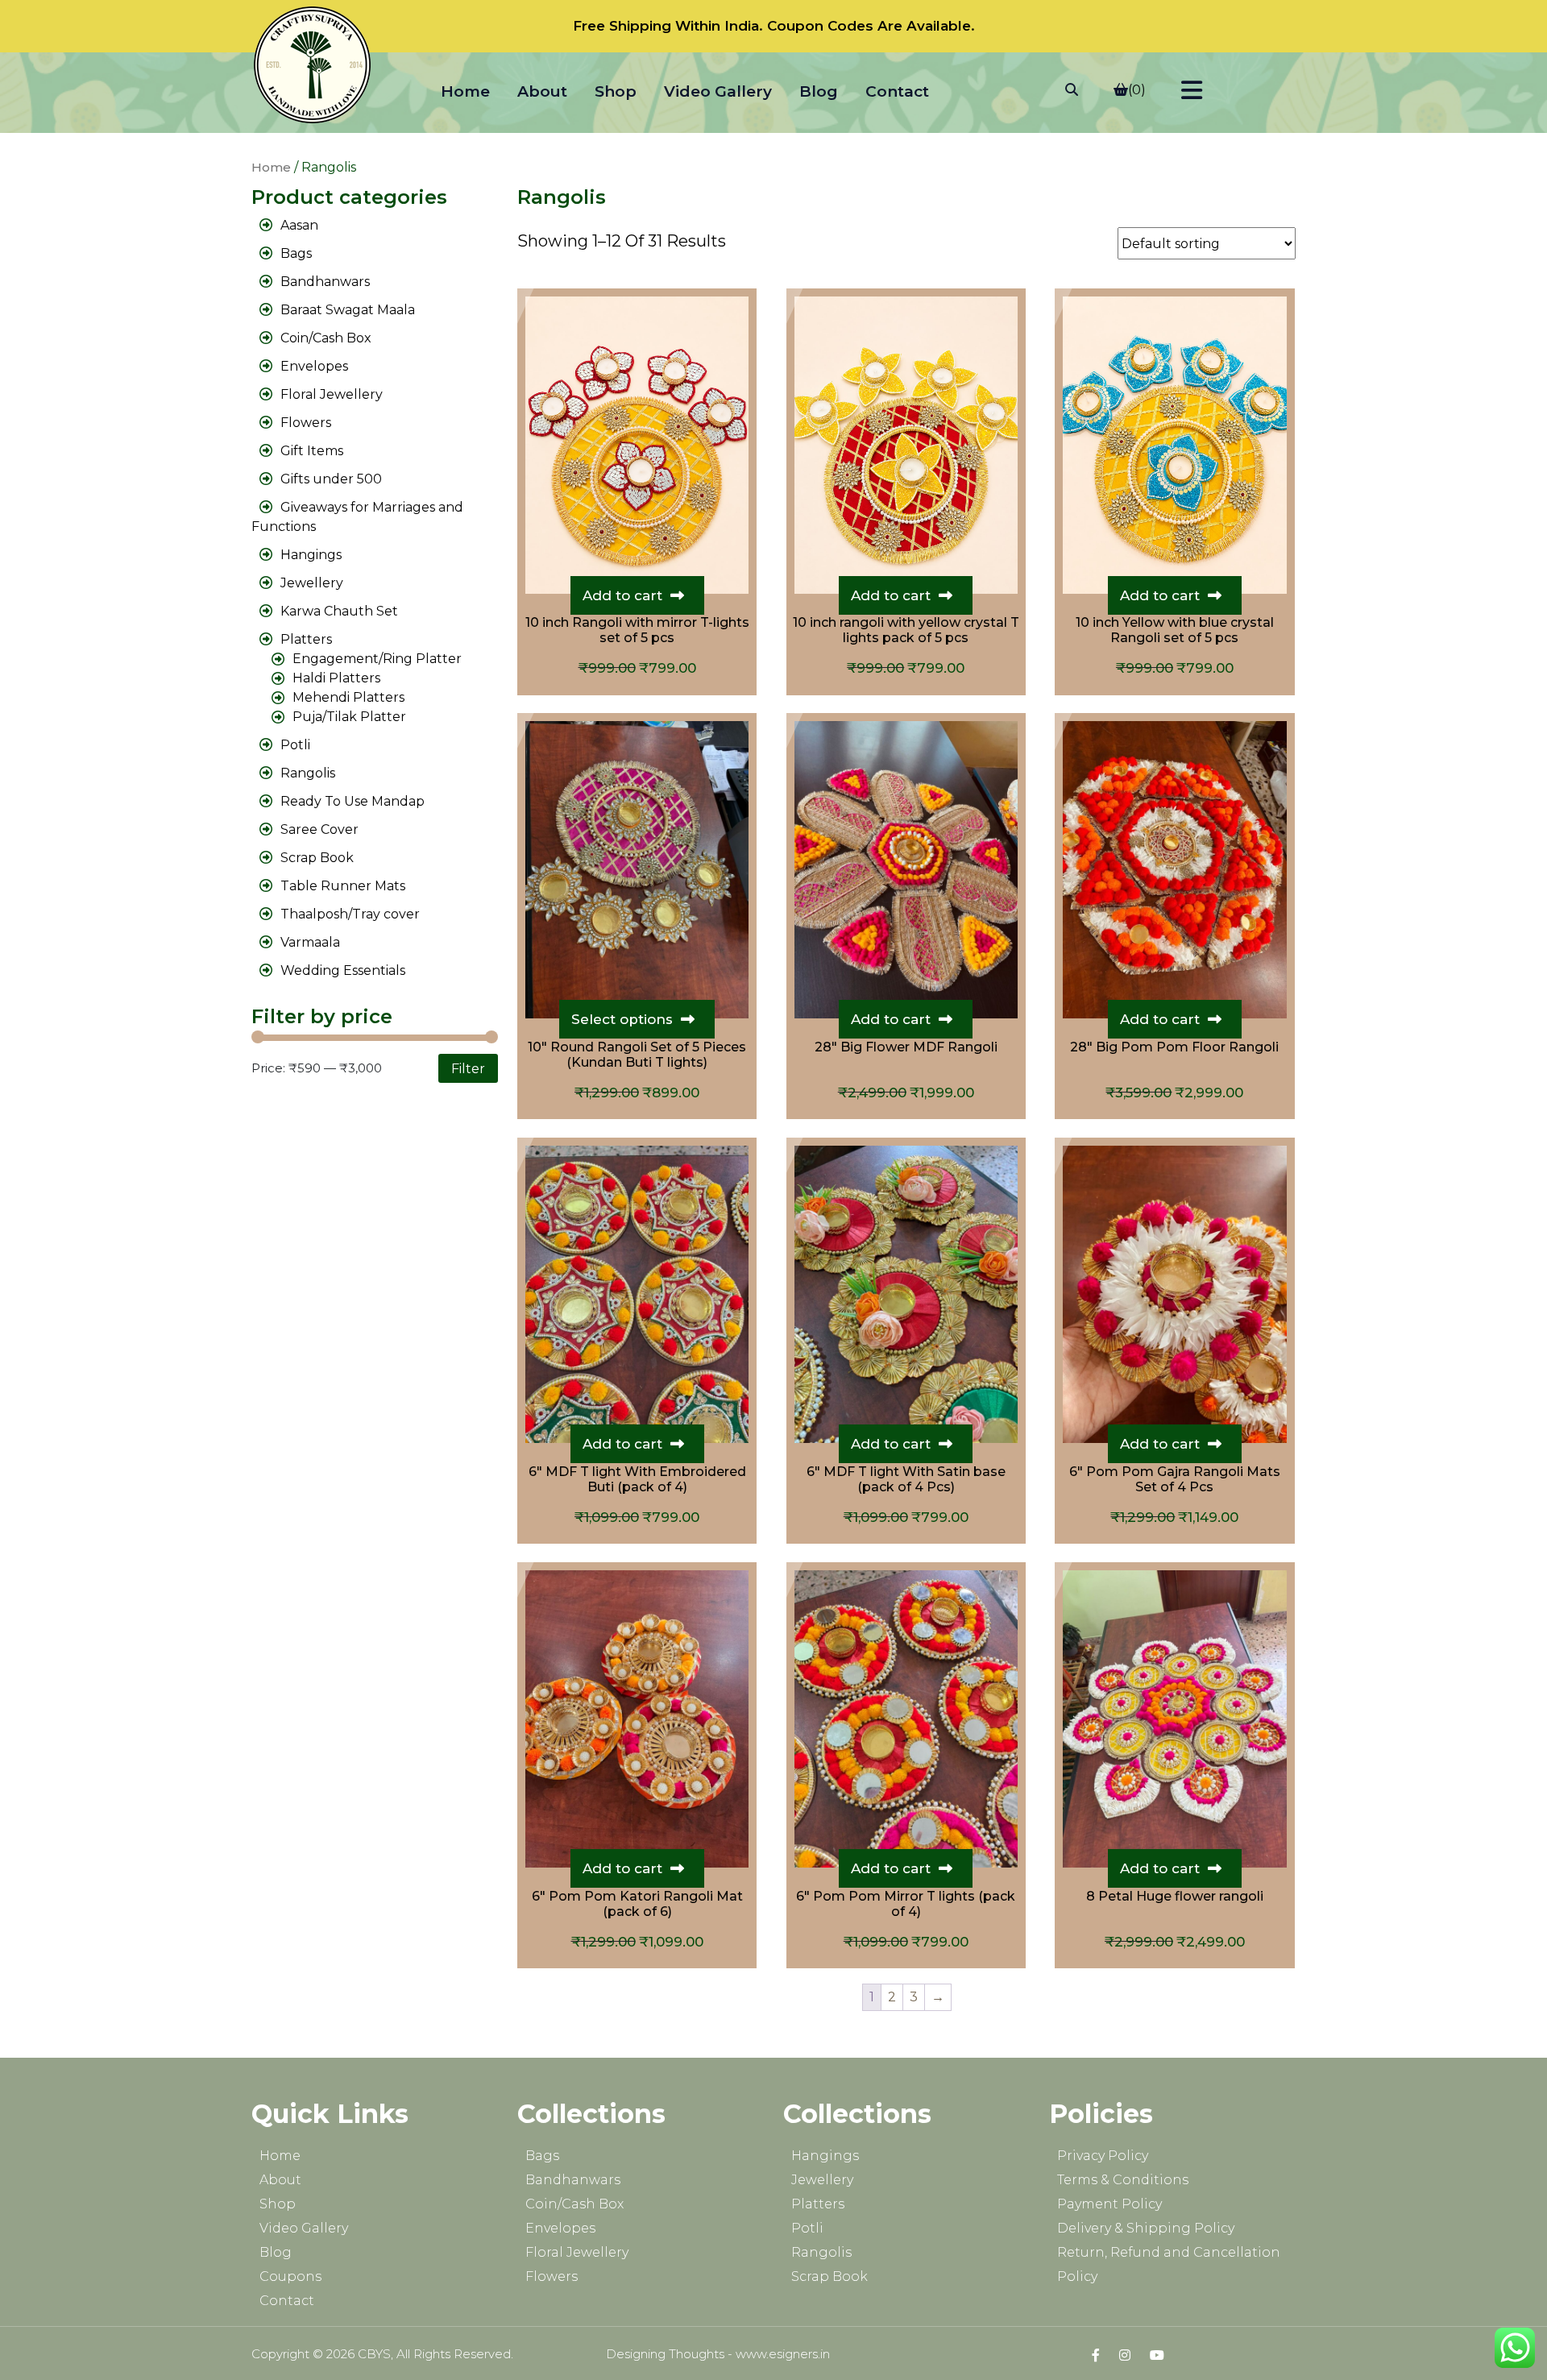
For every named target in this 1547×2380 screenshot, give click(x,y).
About (542, 91)
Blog (819, 91)
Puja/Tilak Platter (349, 717)
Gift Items (312, 451)
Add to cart (622, 595)
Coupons (290, 2276)
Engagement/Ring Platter (377, 659)
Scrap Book (317, 858)
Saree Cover (319, 829)
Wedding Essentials (343, 970)
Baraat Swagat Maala (348, 310)
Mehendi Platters (348, 697)
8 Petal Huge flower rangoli (1175, 1896)
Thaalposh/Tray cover (350, 914)
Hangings (311, 555)
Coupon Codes (820, 26)
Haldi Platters (336, 678)
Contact (897, 91)
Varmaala (310, 942)
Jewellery (312, 583)
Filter (468, 1068)
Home (465, 91)
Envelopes (314, 366)
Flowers (306, 423)
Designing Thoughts (665, 2354)
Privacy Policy (1103, 2156)
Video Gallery (718, 91)
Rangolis (308, 773)
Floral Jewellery (332, 394)
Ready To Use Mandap (353, 801)
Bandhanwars (325, 282)
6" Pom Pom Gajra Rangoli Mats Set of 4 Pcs (1175, 1479)
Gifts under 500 (331, 479)
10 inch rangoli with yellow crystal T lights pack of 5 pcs (906, 630)
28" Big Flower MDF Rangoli (906, 1047)
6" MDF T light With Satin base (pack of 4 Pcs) (906, 1479)
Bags (296, 253)
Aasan (299, 225)
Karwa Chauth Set (339, 611)
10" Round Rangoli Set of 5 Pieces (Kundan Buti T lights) (637, 1055)
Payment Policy (1109, 2204)
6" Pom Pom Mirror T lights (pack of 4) (906, 1904)
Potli (295, 745)
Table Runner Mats (343, 886)
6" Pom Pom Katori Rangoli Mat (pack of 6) (637, 1904)
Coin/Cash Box (326, 338)
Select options (622, 1019)
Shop (616, 91)
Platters (306, 639)
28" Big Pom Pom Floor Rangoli (1174, 1047)
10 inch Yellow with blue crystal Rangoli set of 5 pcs (1175, 630)
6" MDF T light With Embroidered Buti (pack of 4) (637, 1479)
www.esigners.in (783, 2354)
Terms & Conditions (1123, 2180)
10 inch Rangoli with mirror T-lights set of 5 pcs (637, 630)
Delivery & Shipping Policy (1146, 2228)
